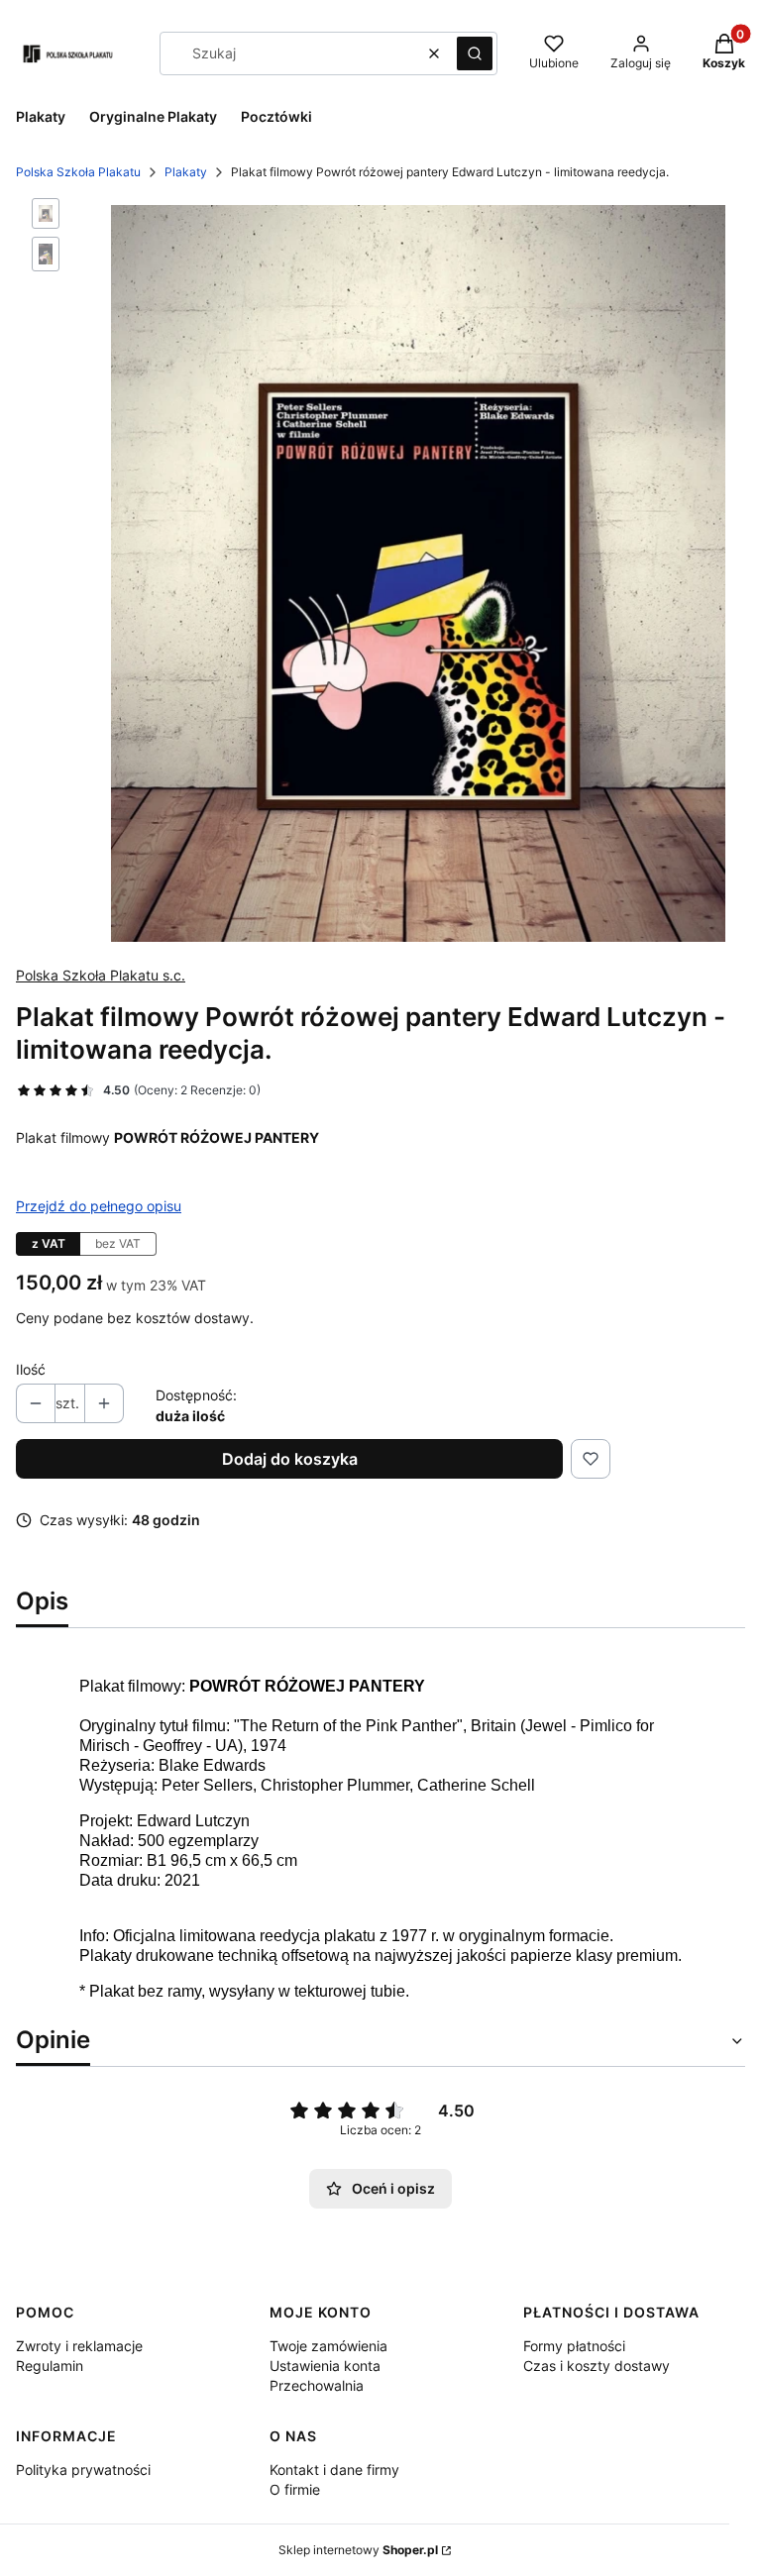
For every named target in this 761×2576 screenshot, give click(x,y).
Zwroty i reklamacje (79, 2346)
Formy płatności (574, 2346)
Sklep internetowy (358, 2550)
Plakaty (186, 172)
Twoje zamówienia (328, 2346)
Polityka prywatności (83, 2470)
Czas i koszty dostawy (597, 2366)
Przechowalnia (317, 2385)
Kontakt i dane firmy (334, 2470)
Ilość (31, 1369)
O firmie (295, 2489)
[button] (475, 53)
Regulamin (50, 2366)
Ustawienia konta (325, 2366)
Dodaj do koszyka (290, 1459)
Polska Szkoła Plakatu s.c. (101, 975)
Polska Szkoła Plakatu (78, 172)
